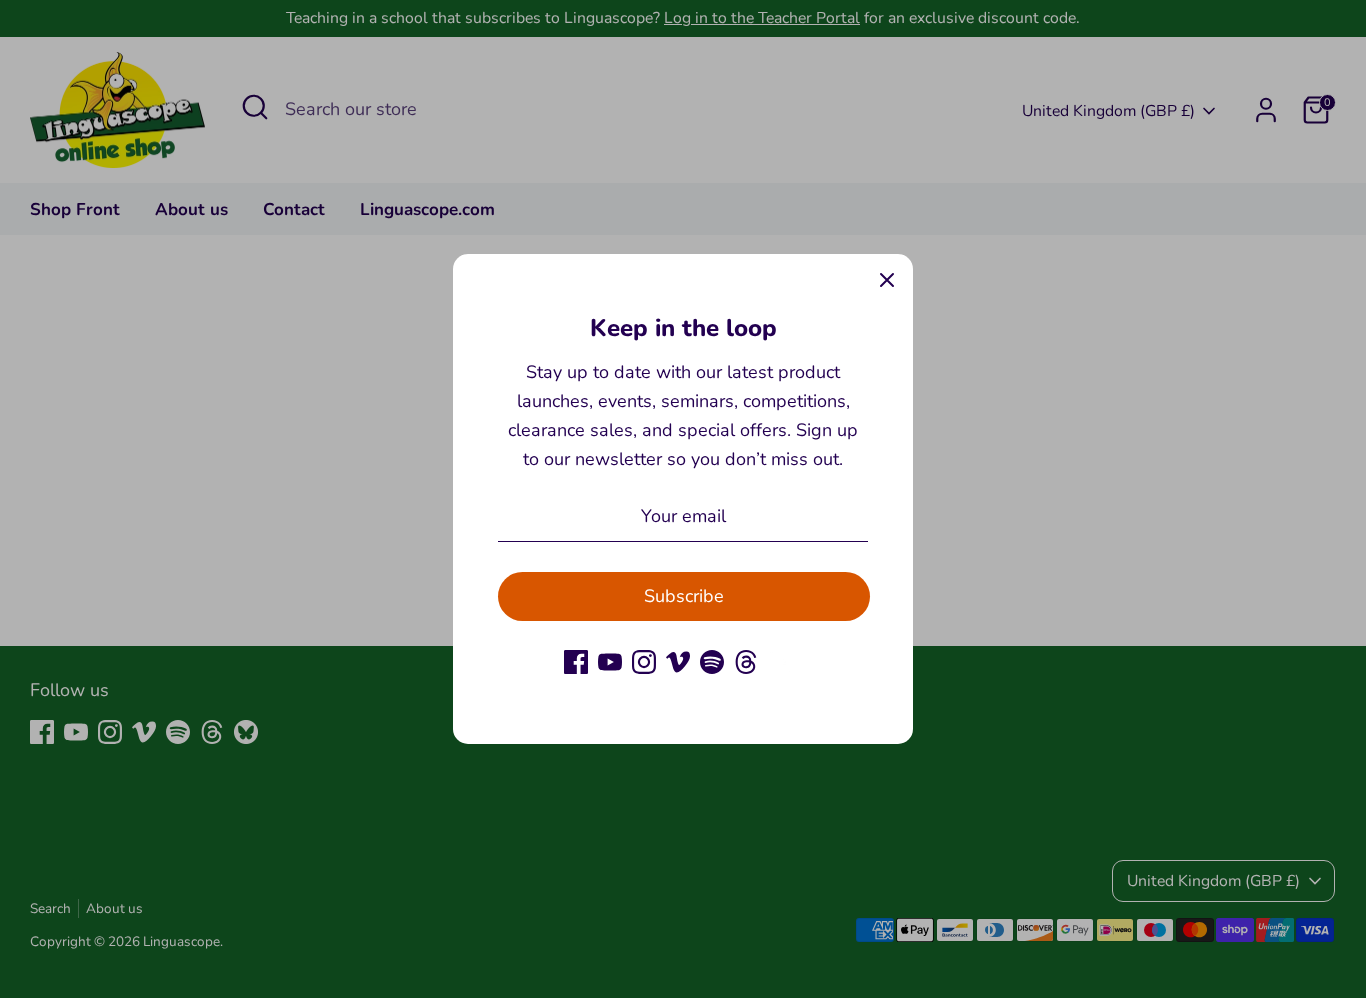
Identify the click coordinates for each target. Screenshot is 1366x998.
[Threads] (746, 662)
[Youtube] (610, 662)
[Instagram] (644, 662)
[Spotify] (712, 662)
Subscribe (684, 596)
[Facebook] (576, 662)
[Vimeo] (678, 662)
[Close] (887, 280)
